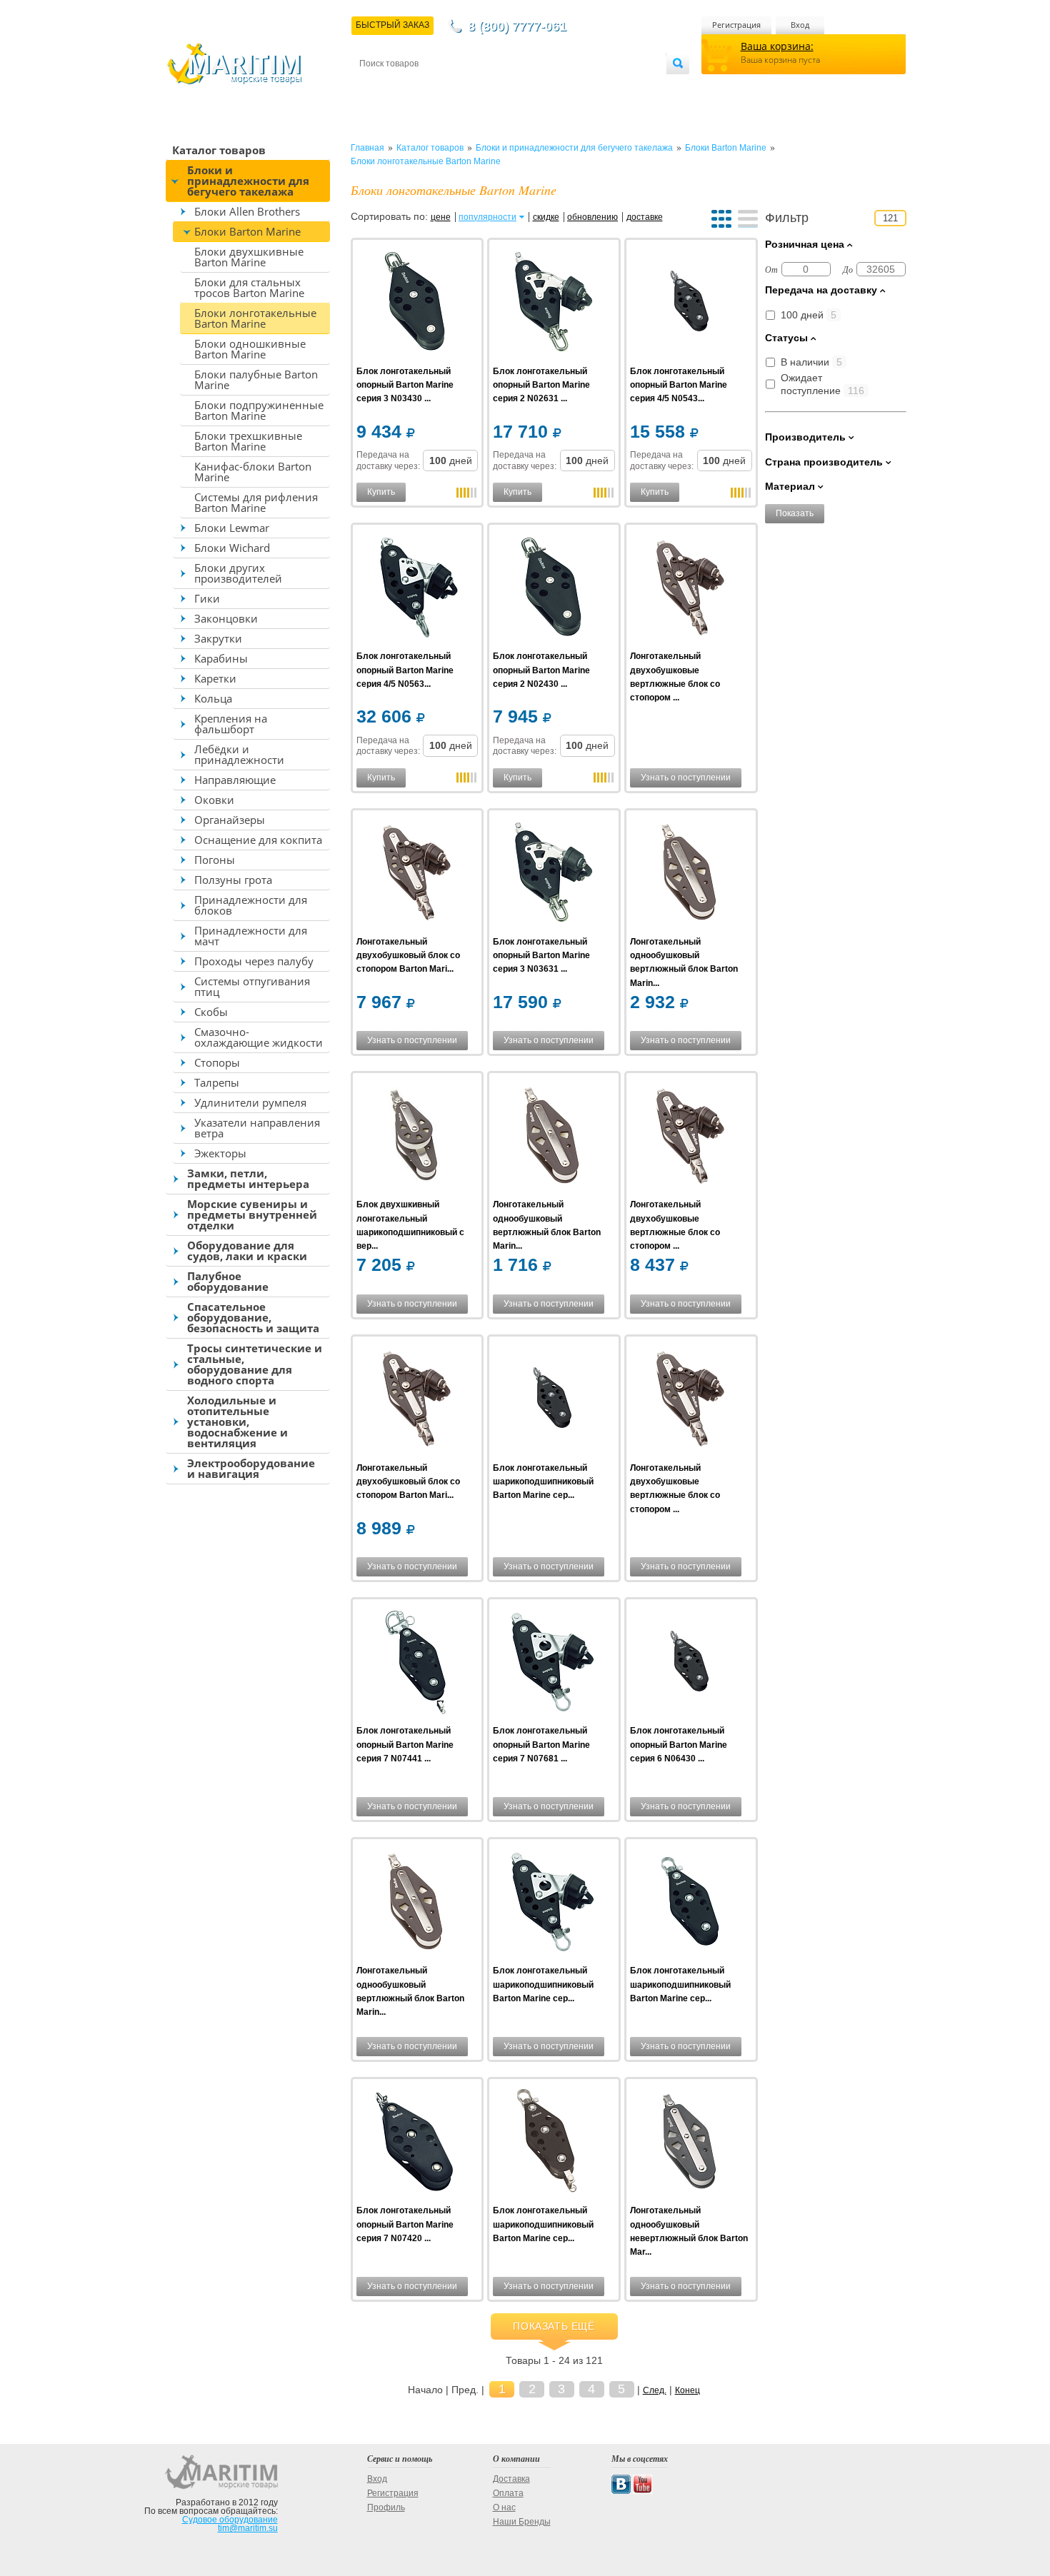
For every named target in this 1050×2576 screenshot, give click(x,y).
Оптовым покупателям (623, 87)
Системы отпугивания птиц (252, 986)
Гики (207, 598)
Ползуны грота (233, 880)
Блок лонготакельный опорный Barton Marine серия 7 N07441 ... (405, 1744)
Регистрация (736, 25)
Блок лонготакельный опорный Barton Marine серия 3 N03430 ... (405, 385)
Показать (795, 513)
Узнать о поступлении (686, 778)
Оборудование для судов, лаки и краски (247, 1251)
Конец (687, 2390)
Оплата (478, 87)
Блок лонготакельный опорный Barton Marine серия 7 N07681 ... (541, 1744)
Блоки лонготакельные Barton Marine (255, 318)
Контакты (376, 87)
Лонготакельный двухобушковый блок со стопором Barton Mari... (408, 955)
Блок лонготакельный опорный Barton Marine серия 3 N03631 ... (541, 955)
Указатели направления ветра (257, 1128)
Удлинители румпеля (250, 1102)
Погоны (215, 860)
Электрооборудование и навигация (251, 1468)
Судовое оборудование (230, 2520)
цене (441, 217)
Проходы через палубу (254, 961)
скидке (546, 217)
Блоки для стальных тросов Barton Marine (249, 287)
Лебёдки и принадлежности (239, 754)
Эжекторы (220, 1153)
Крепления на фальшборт (231, 724)
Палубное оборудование (228, 1281)
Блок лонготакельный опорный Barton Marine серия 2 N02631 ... (541, 385)
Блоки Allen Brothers (247, 211)
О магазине (531, 87)
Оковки (214, 800)
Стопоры (217, 1062)
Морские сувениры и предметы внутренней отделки (252, 1214)
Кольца (213, 698)
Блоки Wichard (232, 548)
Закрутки (218, 638)
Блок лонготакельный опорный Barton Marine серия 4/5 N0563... (405, 670)
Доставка (430, 87)
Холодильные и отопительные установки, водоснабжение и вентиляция (237, 1422)
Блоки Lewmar (232, 528)
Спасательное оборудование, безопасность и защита (253, 1317)
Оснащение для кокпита (258, 840)
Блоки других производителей (238, 573)
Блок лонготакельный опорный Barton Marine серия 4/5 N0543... (679, 385)
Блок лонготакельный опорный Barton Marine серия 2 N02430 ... (541, 670)
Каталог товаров (219, 150)
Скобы (211, 1012)
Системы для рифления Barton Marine (256, 502)
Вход (800, 25)
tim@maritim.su (248, 2528)
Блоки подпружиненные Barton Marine (259, 410)
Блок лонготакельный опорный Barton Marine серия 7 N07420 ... (405, 2224)
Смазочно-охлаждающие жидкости (259, 1037)
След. (655, 2390)
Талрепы (217, 1082)
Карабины (221, 658)
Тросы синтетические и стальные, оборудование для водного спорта (255, 1364)
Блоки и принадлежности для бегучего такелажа (248, 181)
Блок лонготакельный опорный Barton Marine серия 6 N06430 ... (679, 1744)
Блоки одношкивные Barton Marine (250, 349)
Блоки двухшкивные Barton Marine (249, 257)
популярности (487, 217)
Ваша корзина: (777, 46)
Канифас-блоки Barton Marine (253, 472)
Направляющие (235, 780)
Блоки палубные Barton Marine (256, 379)
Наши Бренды (522, 2522)
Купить (381, 492)
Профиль (386, 2507)
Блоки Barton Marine (247, 231)
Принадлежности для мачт (251, 936)
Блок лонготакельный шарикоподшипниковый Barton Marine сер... (543, 1481)
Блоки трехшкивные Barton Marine (248, 441)
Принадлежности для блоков (251, 905)
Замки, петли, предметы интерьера (248, 1178)
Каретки (215, 678)
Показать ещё (554, 2326)
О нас (504, 2507)
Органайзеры (230, 820)
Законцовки (226, 618)
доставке (645, 217)
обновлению (592, 217)
